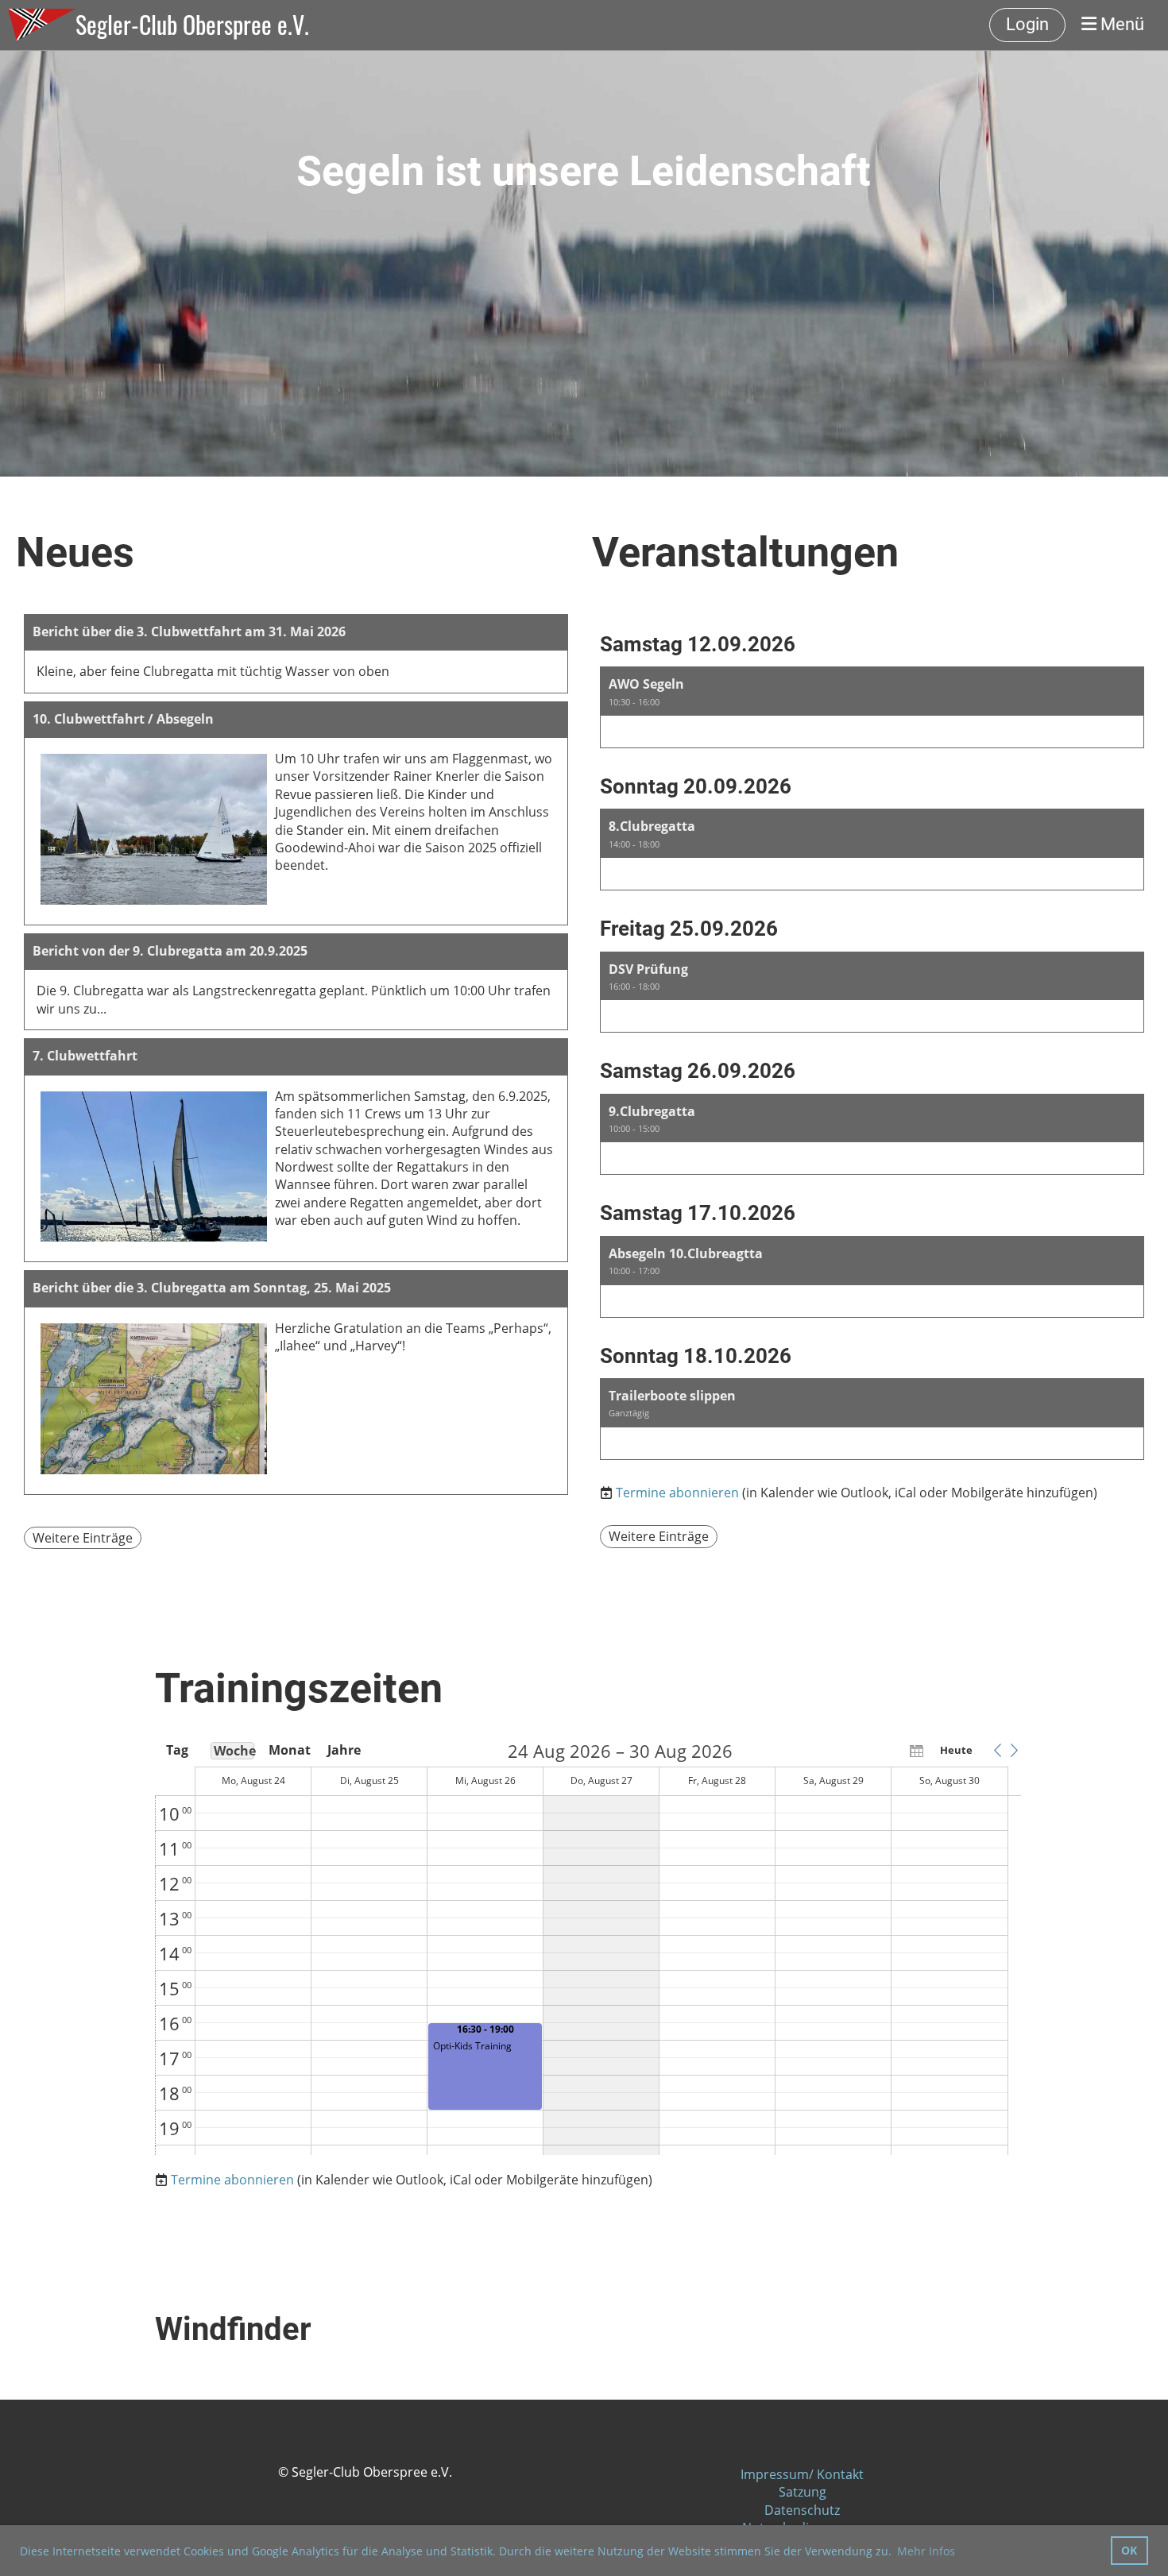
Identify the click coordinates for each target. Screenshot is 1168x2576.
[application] (588, 1948)
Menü (1120, 24)
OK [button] (1129, 2550)
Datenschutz (802, 2510)
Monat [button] (288, 1750)
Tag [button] (177, 1750)
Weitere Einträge (83, 1538)
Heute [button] (956, 1750)
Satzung (803, 2492)
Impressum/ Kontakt (802, 2474)
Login (1027, 24)
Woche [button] (234, 1751)
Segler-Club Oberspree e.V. (192, 25)
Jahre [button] (344, 1750)
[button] (872, 707)
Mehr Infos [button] (926, 2551)
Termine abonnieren (677, 1493)
